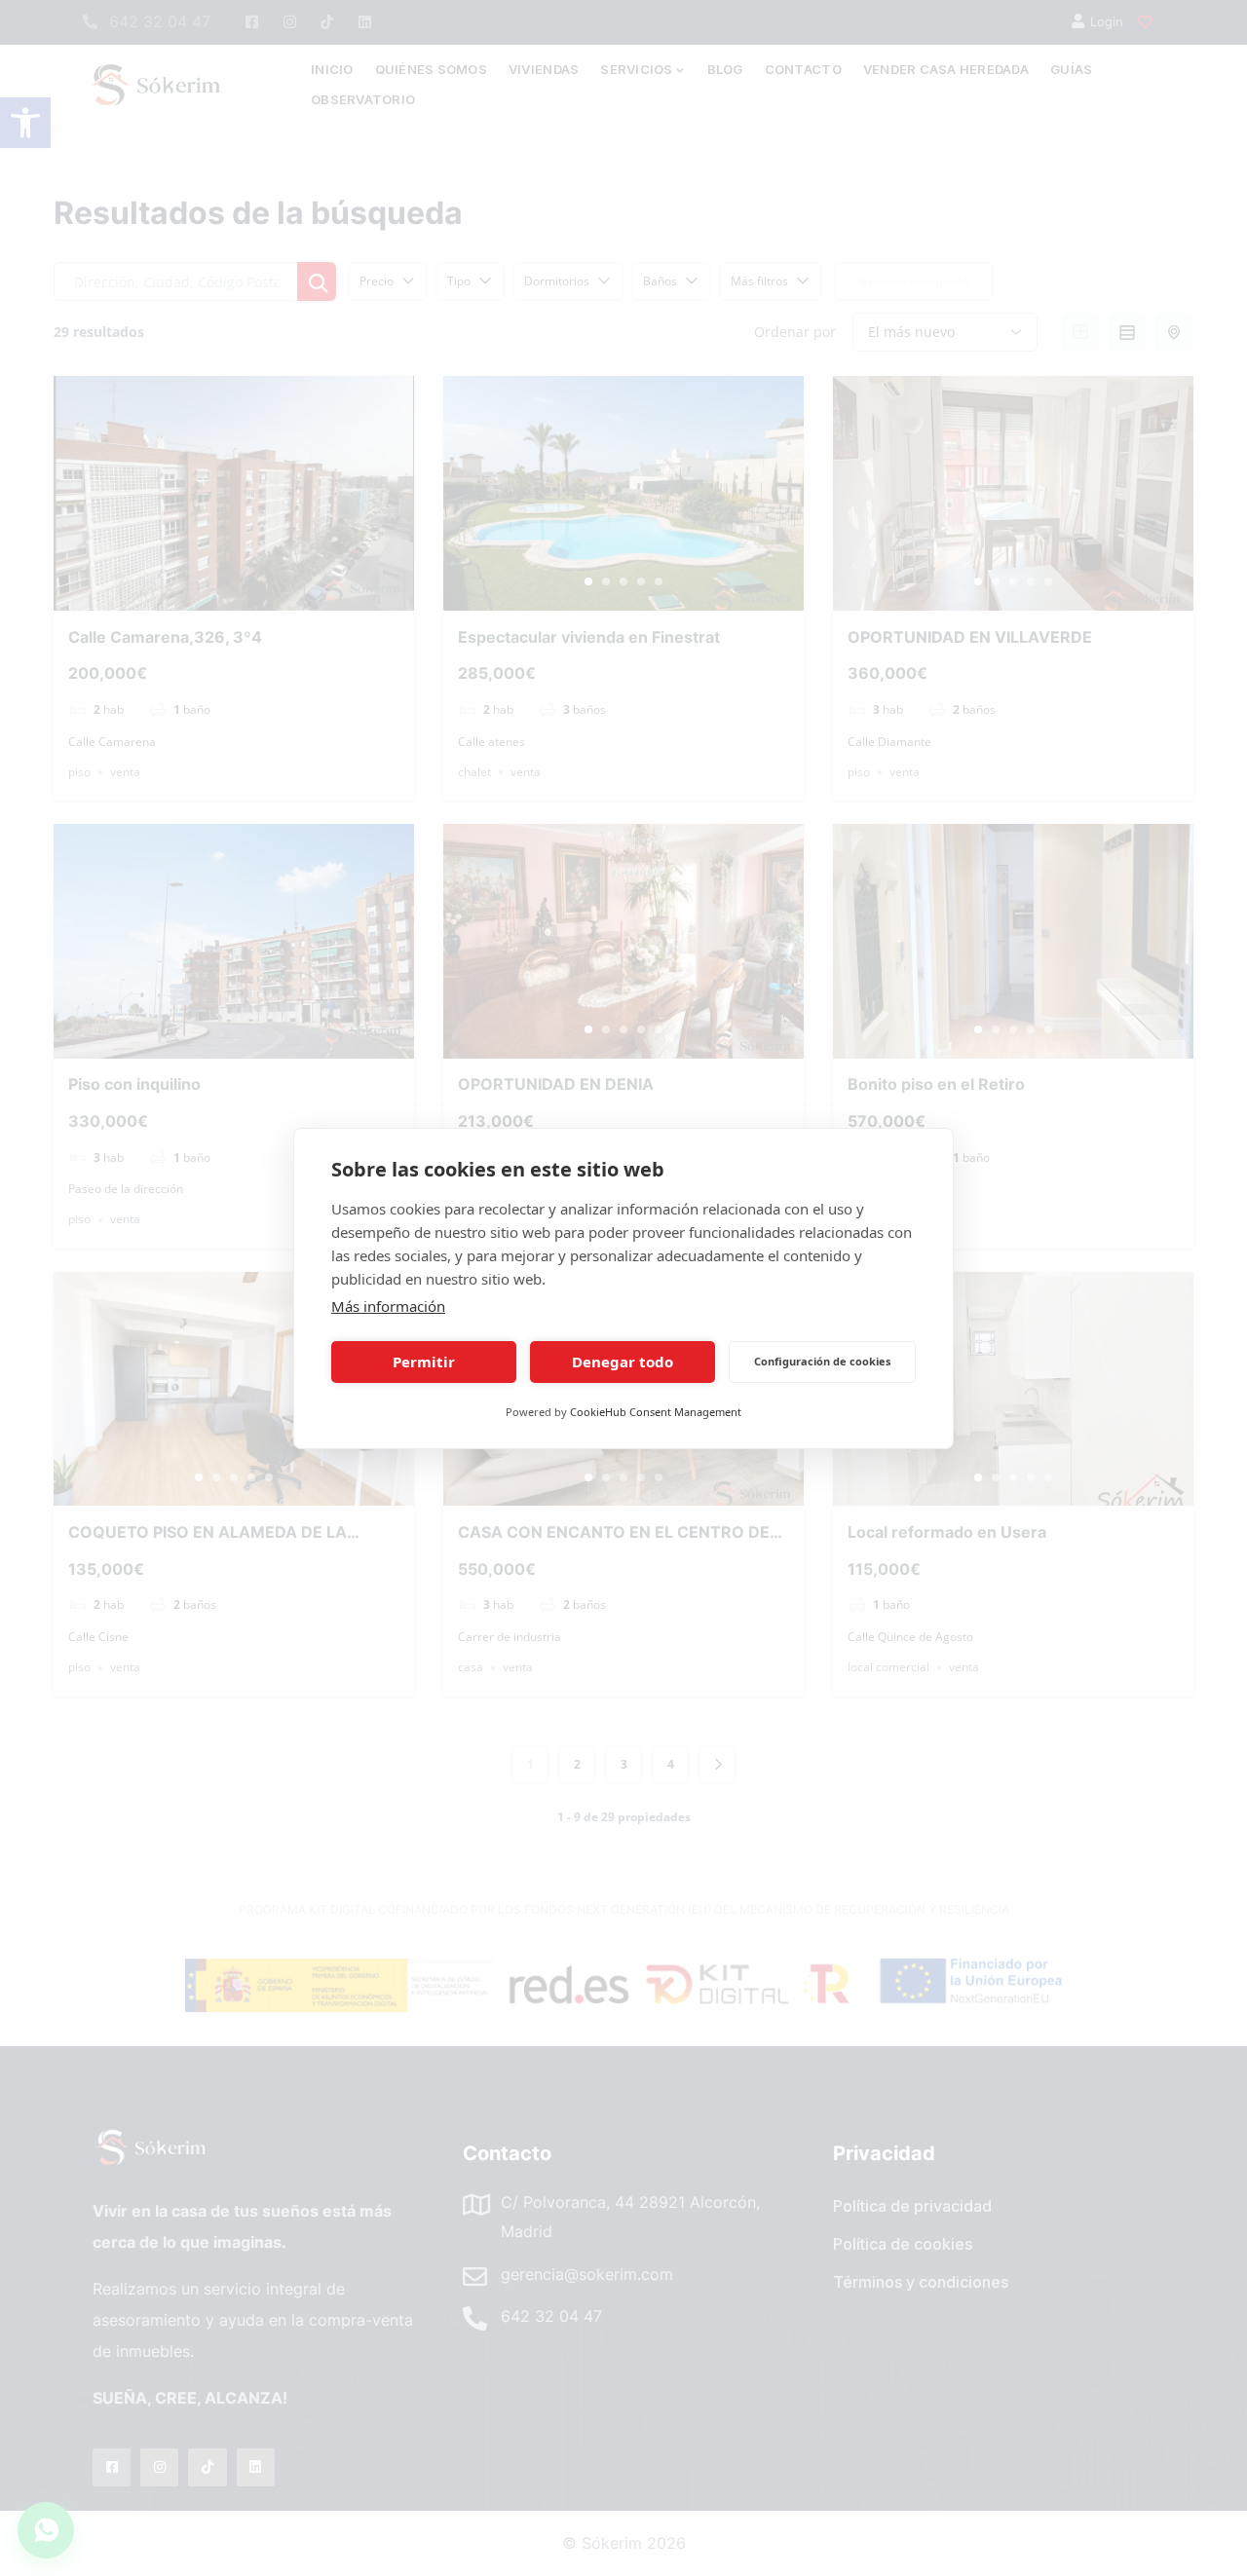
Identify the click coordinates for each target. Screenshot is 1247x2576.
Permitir (424, 1362)
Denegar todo (623, 1362)
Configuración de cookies (822, 1361)
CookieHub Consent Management (656, 1412)
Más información (388, 1306)
